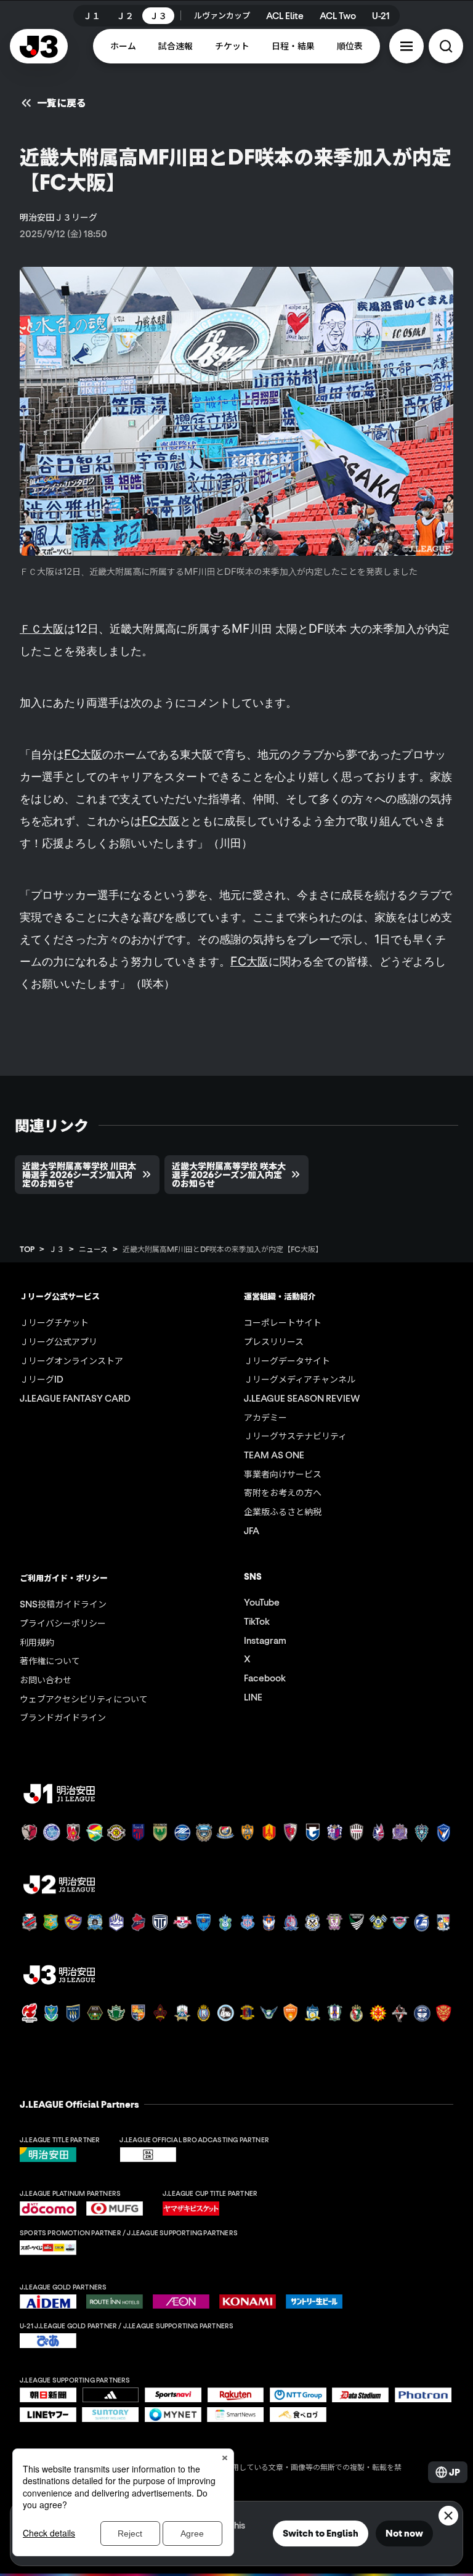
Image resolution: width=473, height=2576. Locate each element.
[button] (406, 46)
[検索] (446, 46)
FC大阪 (83, 754)
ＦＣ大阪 (42, 628)
